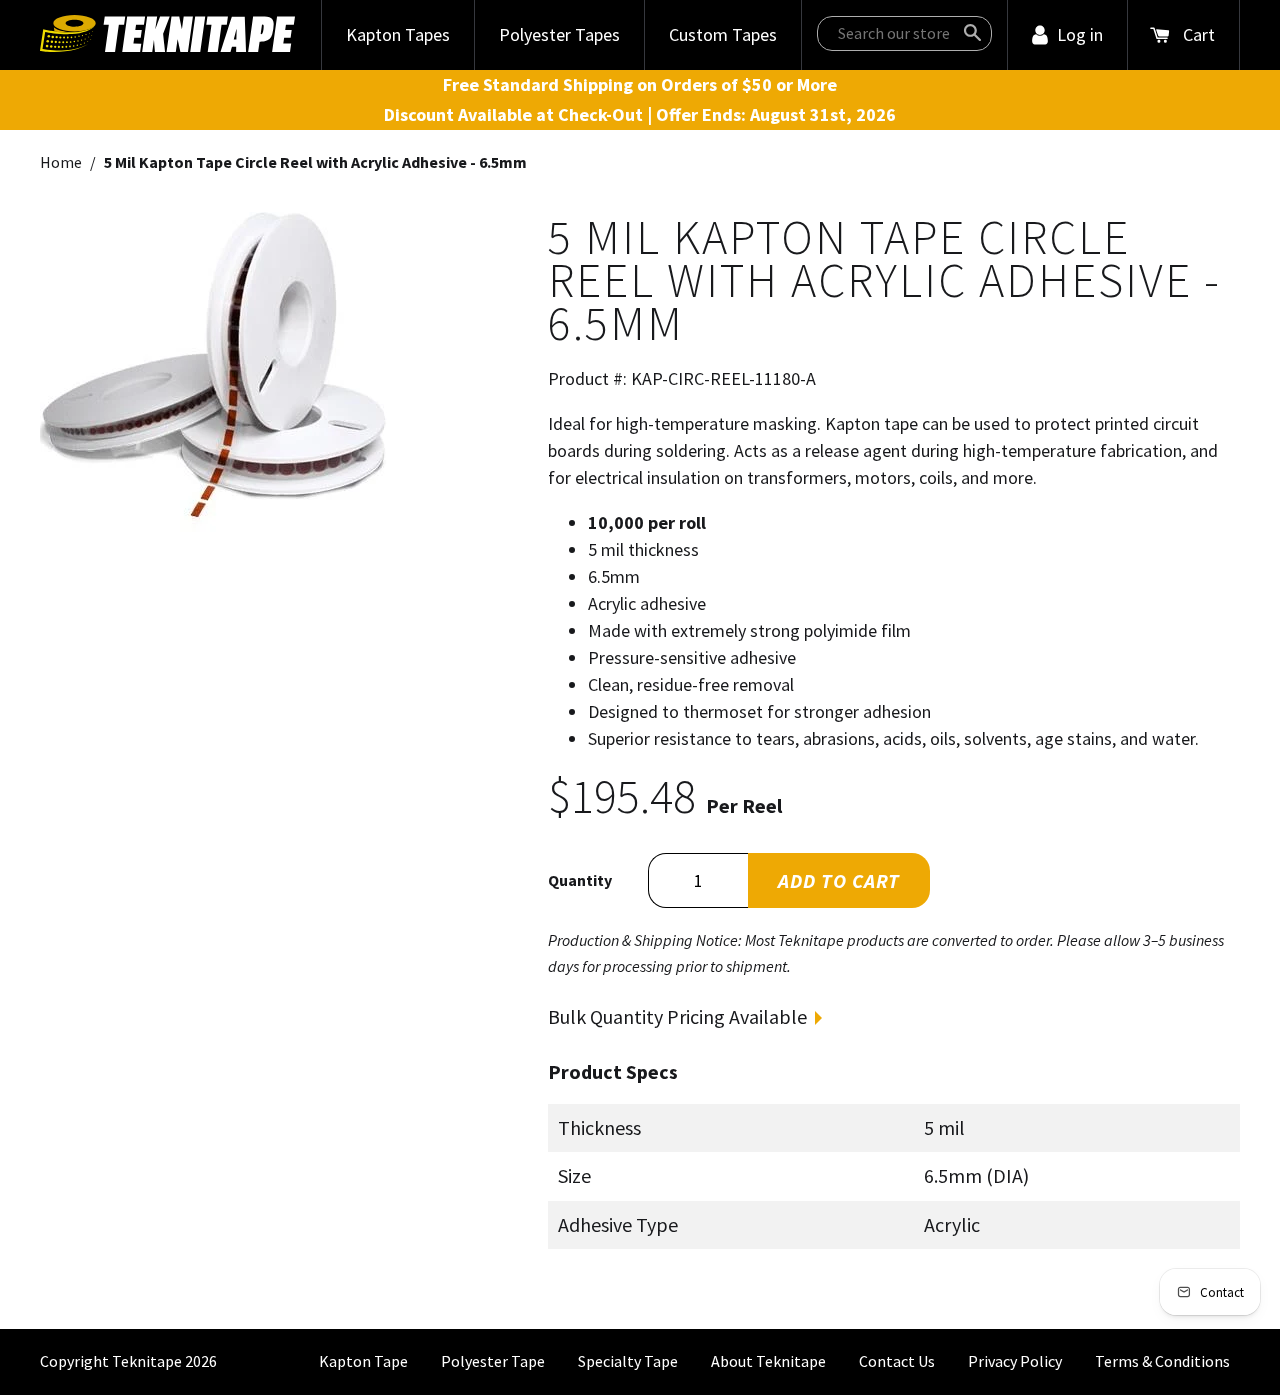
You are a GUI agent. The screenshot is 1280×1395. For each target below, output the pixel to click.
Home (61, 162)
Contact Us (897, 1361)
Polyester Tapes (559, 34)
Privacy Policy (1015, 1361)
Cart (1199, 34)
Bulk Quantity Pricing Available (677, 1016)
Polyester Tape (493, 1361)
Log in (1080, 34)
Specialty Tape (628, 1361)
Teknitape (147, 1361)
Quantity (580, 880)
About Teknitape (768, 1361)
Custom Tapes (723, 34)
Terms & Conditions (1162, 1361)
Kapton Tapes (398, 34)
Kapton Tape (363, 1361)
